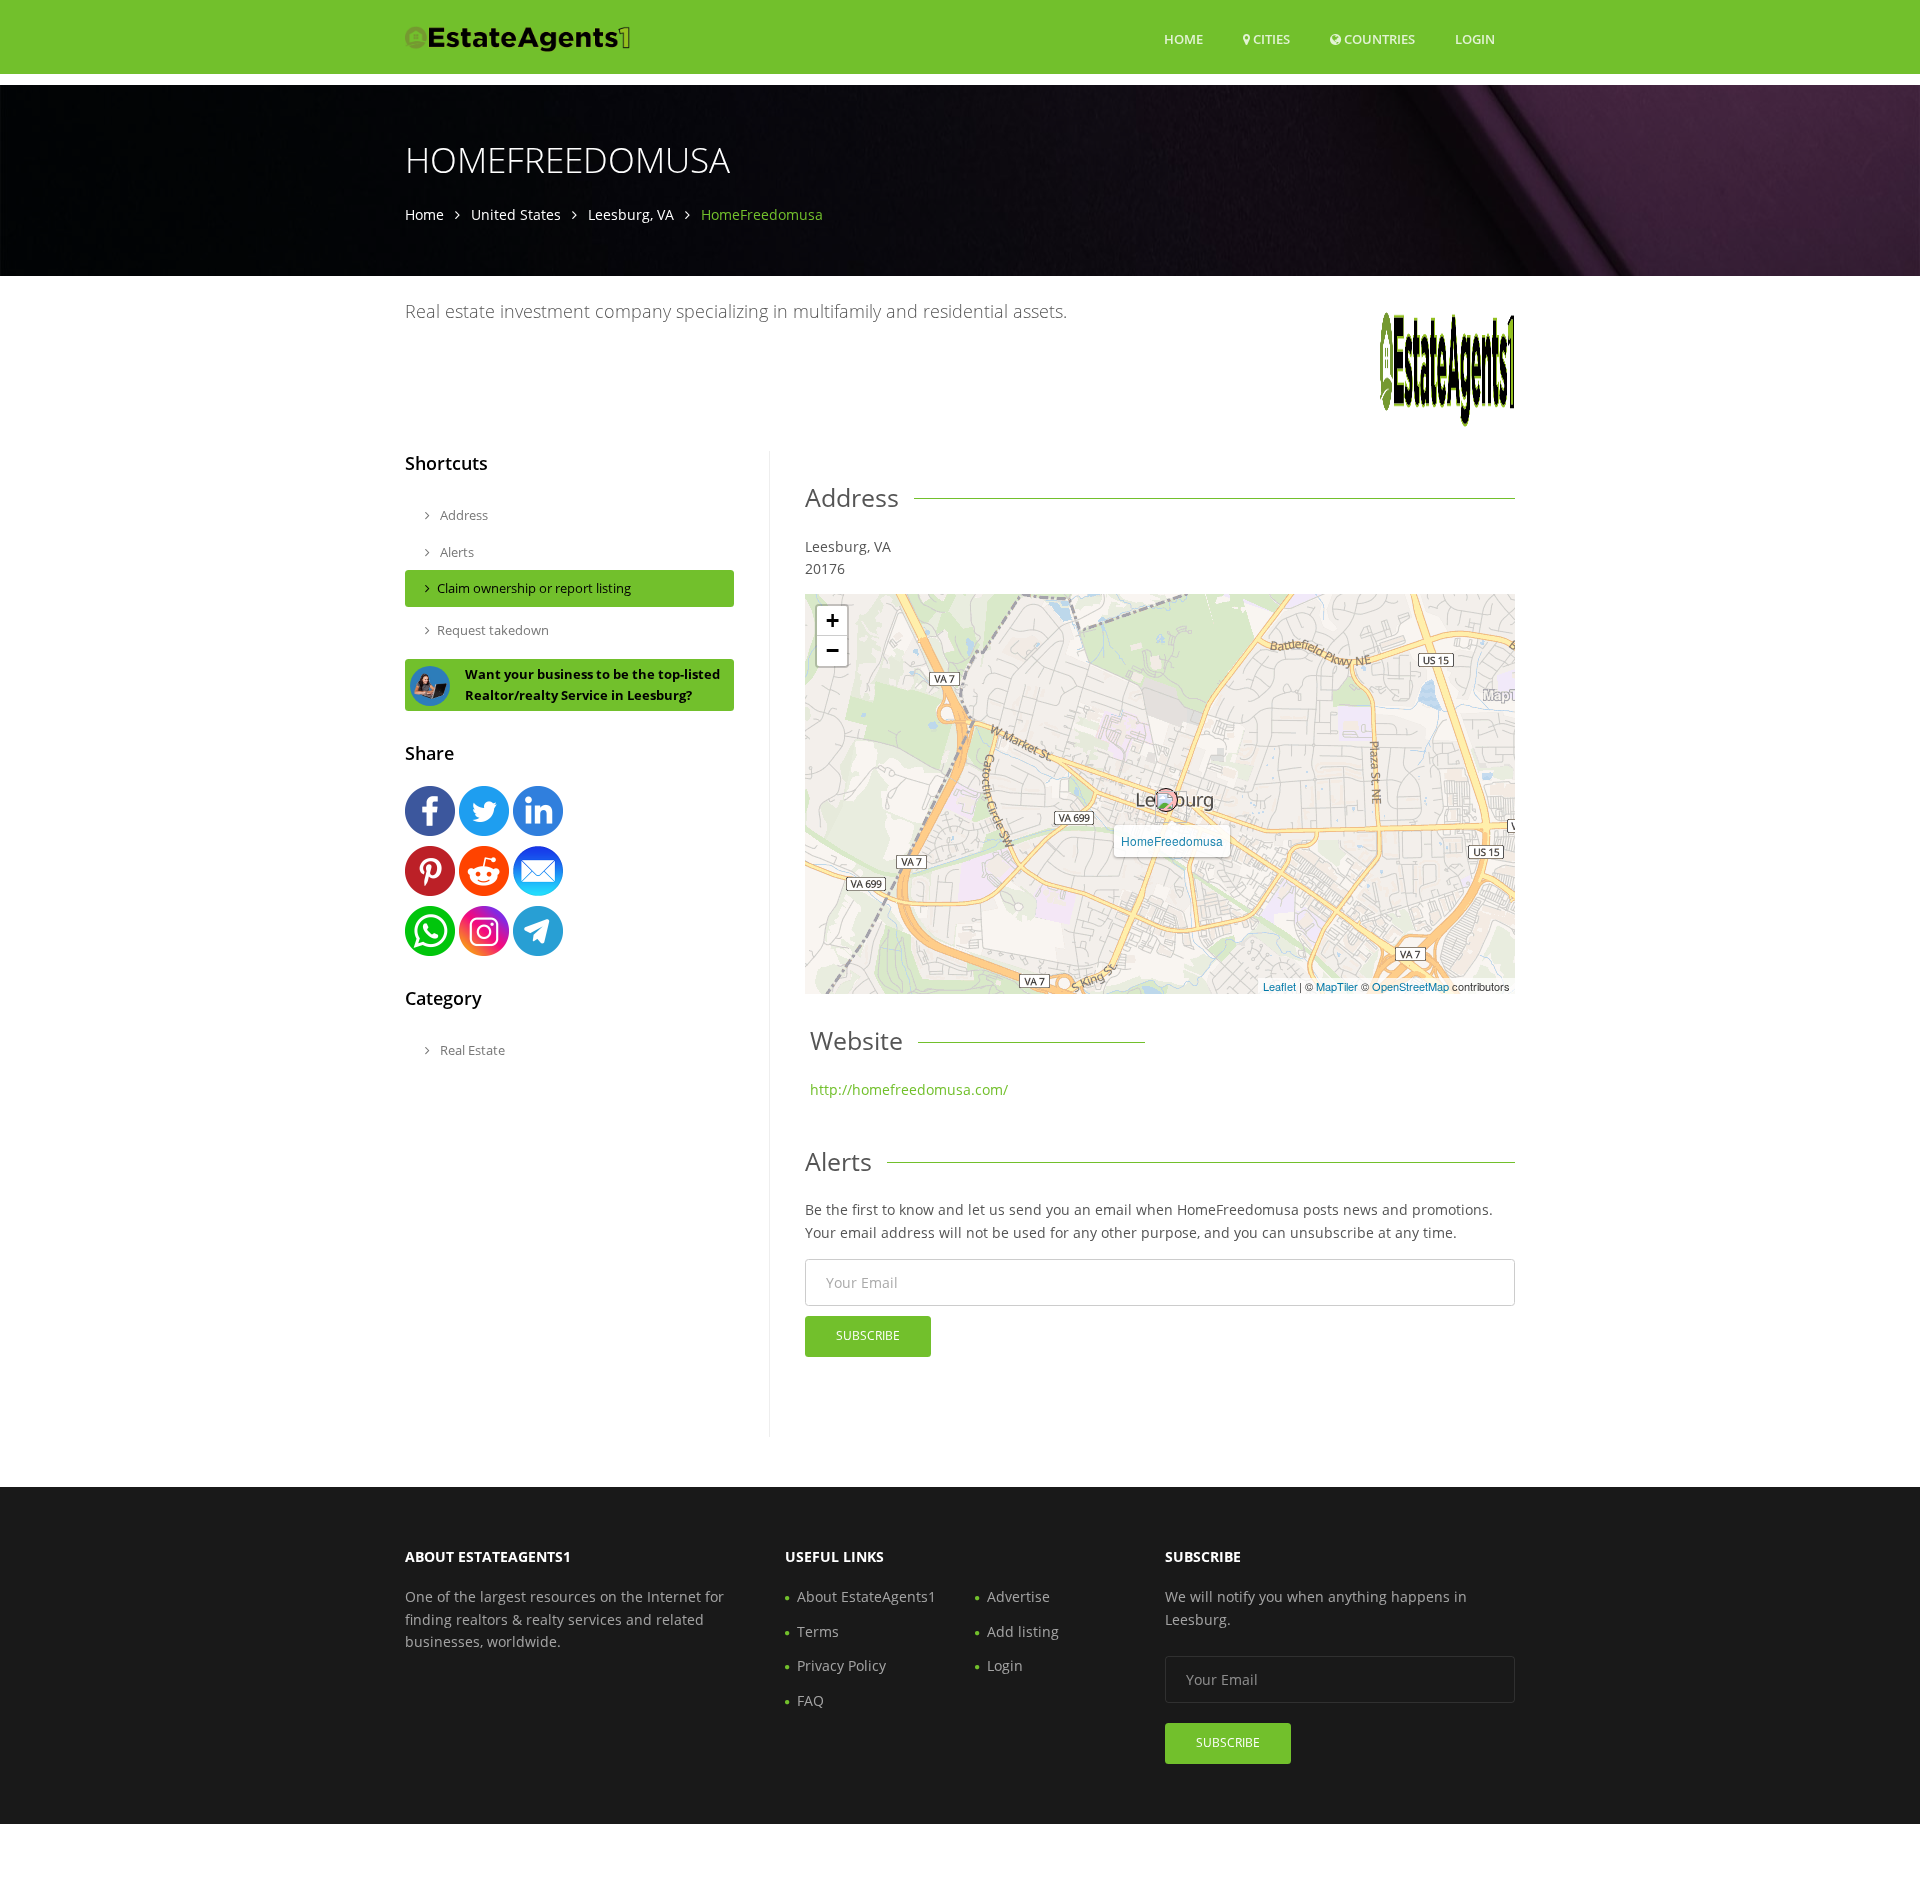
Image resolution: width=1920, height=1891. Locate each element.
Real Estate (471, 1050)
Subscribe (868, 1335)
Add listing (1023, 1631)
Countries (1378, 38)
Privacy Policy (841, 1665)
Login (1475, 38)
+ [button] (832, 620)
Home (1183, 39)
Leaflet (1279, 986)
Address (462, 515)
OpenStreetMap (1410, 986)
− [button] (832, 650)
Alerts (455, 552)
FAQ (810, 1700)
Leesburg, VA (631, 214)
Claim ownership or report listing (534, 588)
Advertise (1018, 1596)
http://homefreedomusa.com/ (909, 1089)
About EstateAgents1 (866, 1596)
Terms (818, 1631)
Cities (1270, 39)
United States (516, 214)
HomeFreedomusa (1172, 840)
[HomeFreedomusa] (1166, 800)
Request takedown (493, 630)
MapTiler (1337, 986)
